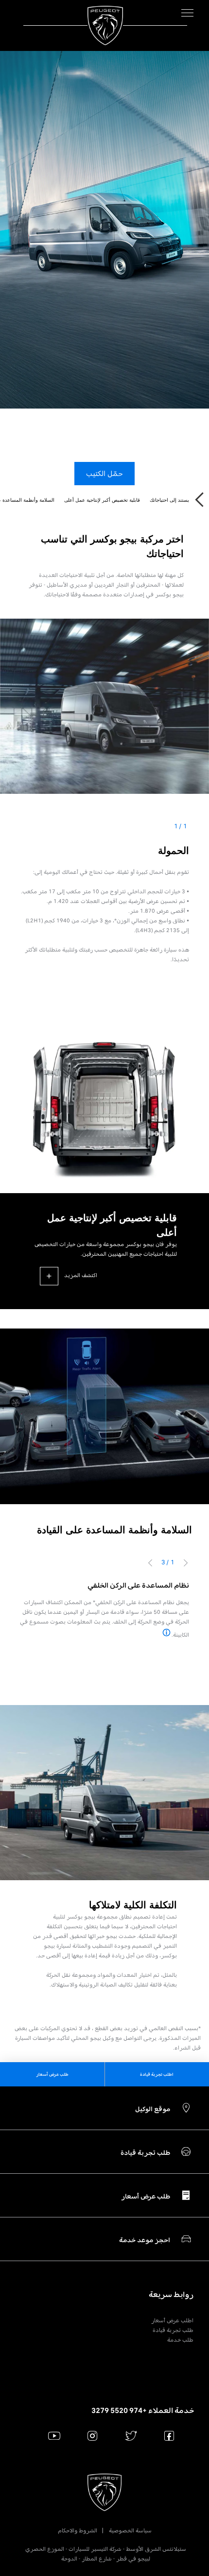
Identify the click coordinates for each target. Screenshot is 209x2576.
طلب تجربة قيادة (173, 2330)
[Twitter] (131, 2436)
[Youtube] (54, 2436)
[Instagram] (93, 2436)
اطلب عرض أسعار (172, 2320)
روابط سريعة (171, 2295)
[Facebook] (169, 2436)
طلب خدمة (180, 2340)
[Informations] (166, 1633)
